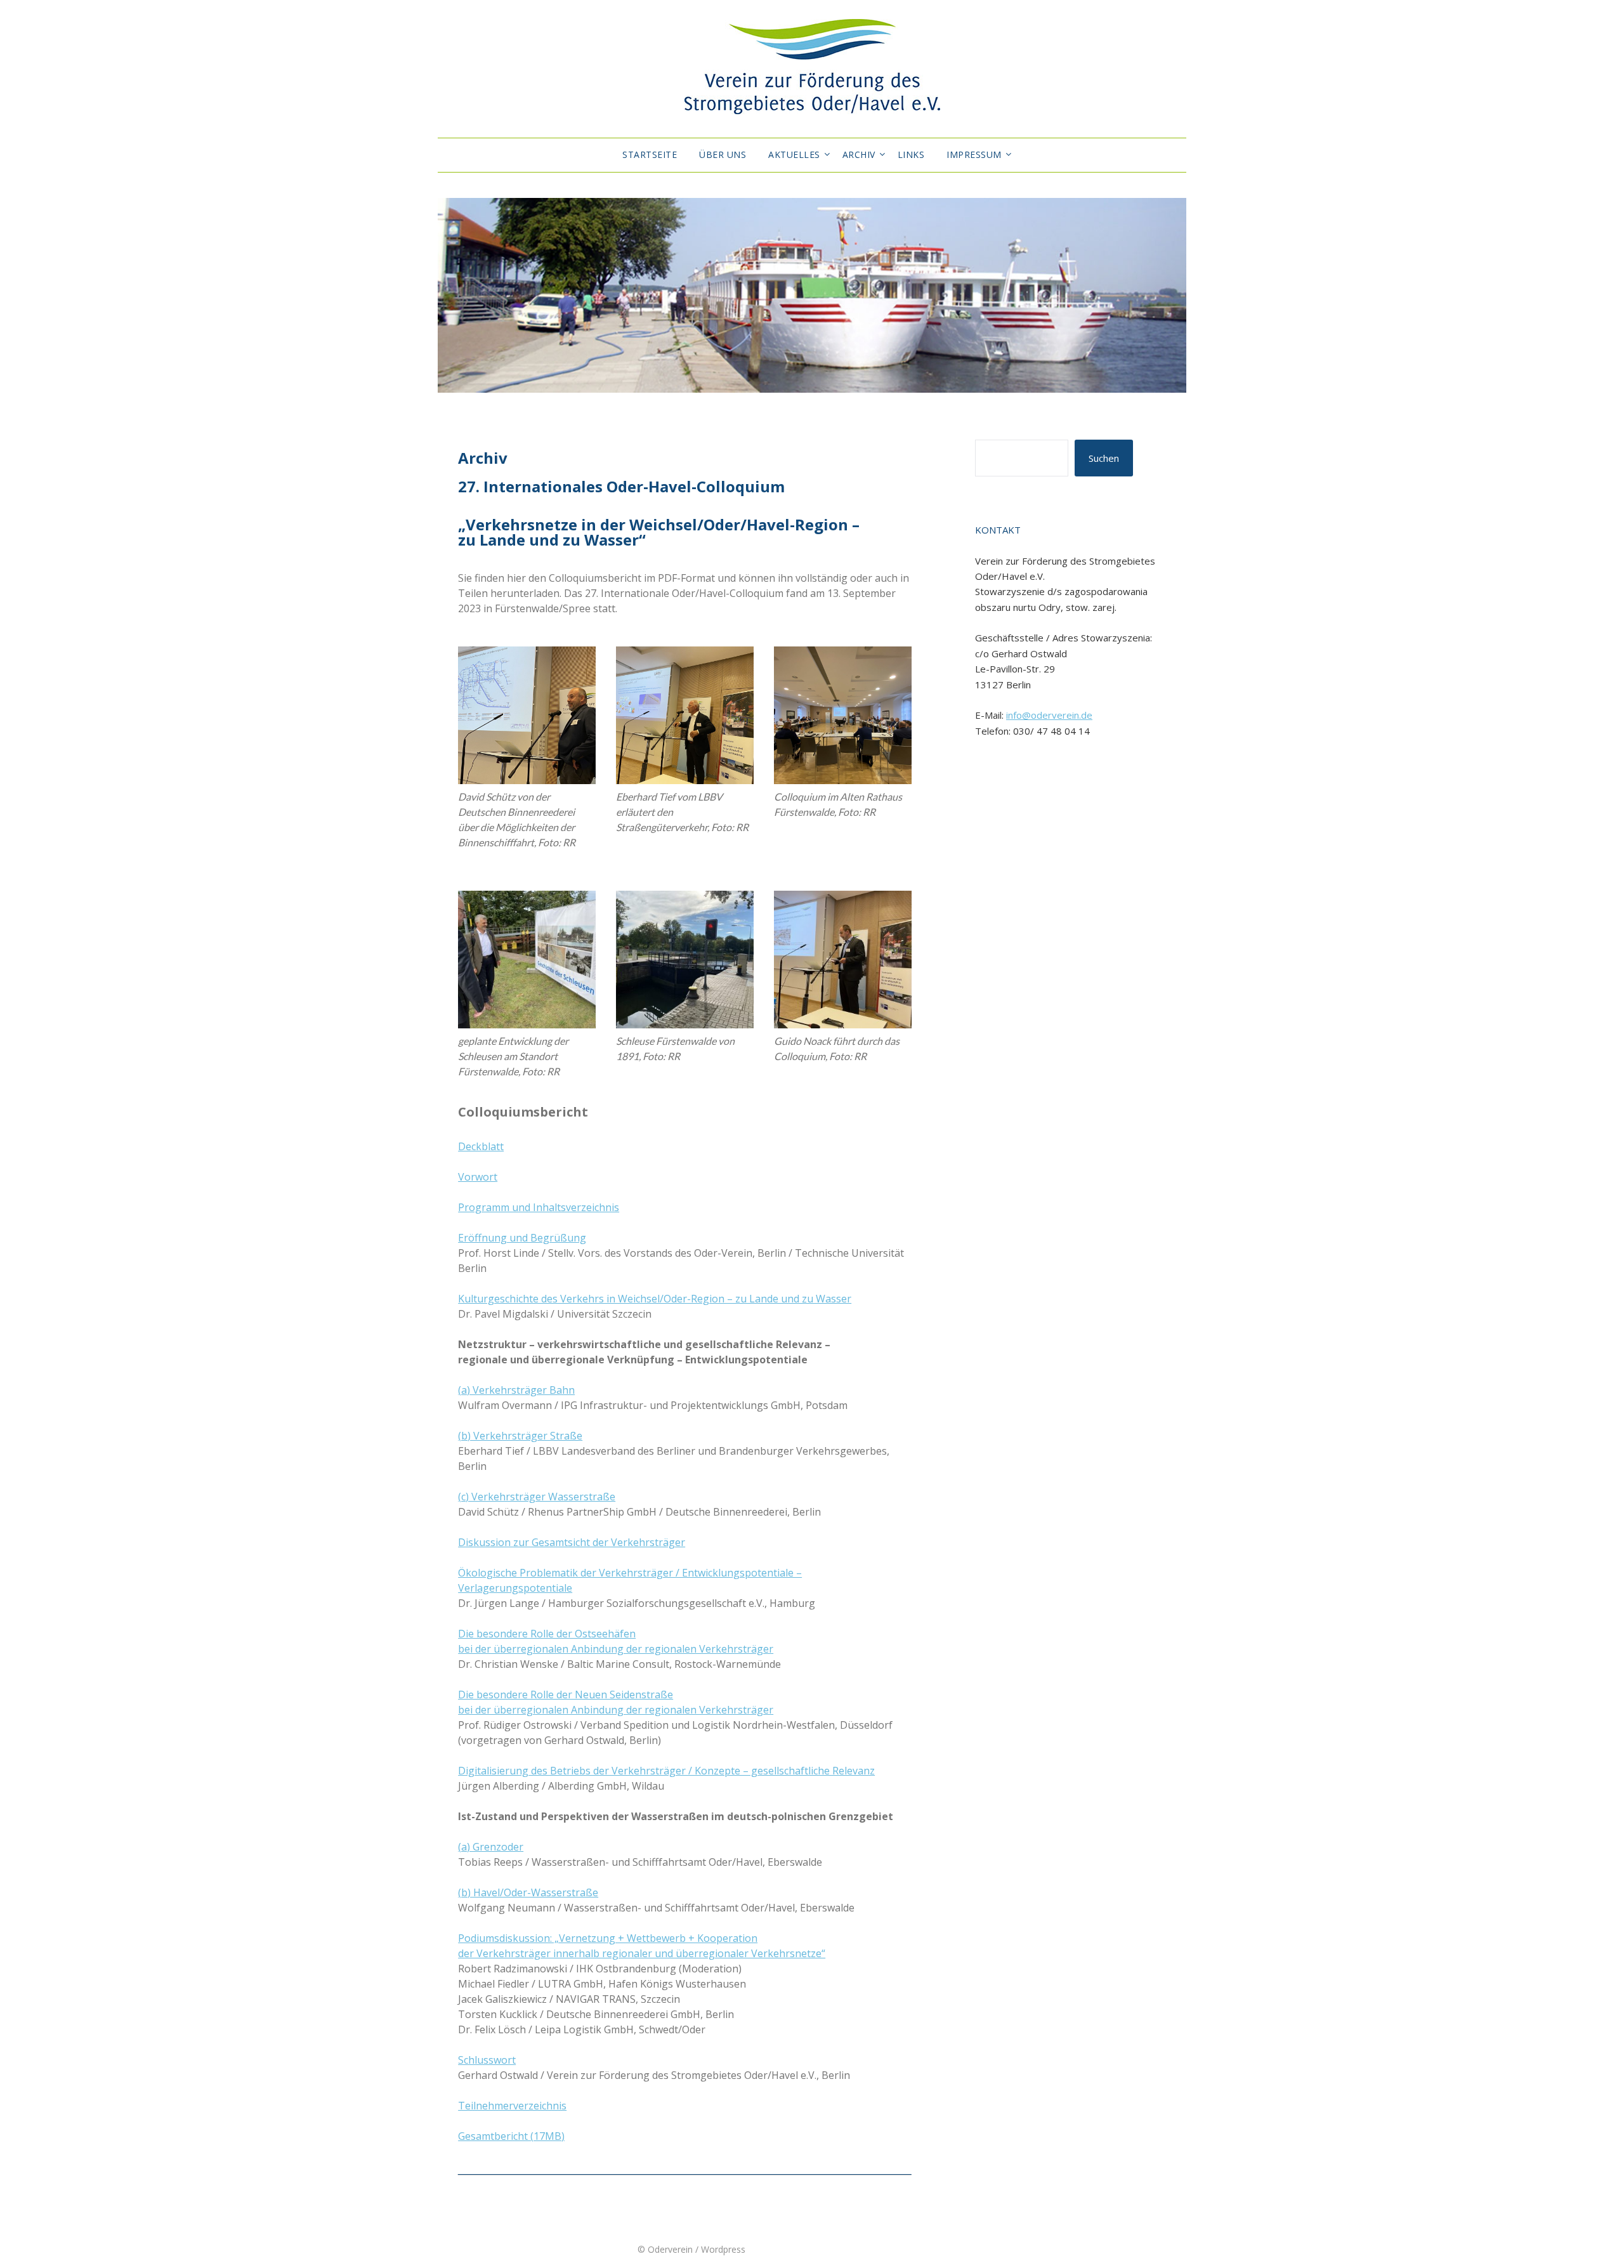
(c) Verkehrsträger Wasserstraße (537, 1497)
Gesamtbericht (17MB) (511, 2136)
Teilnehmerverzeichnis (512, 2106)
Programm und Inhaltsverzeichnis (539, 1207)
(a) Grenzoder (491, 1847)
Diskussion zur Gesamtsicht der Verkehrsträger (572, 1542)
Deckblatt (481, 1146)
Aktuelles (794, 154)
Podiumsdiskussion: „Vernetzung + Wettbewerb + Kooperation (608, 1938)
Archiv (859, 154)
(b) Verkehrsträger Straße (520, 1436)
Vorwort (478, 1177)
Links (911, 154)
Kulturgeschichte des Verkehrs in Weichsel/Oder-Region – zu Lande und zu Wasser (655, 1299)
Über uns (723, 154)
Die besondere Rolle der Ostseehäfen (547, 1634)
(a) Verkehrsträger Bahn (516, 1390)
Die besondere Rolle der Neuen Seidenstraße (566, 1694)
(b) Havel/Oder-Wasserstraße (528, 1892)
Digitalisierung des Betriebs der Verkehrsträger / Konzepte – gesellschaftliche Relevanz (666, 1771)
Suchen (1104, 458)
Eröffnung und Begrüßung (522, 1238)
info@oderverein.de (1049, 715)
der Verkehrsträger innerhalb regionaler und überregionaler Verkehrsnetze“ (642, 1953)
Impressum (974, 154)
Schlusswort (487, 2060)
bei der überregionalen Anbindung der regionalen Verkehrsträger (616, 1649)
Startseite (650, 154)
